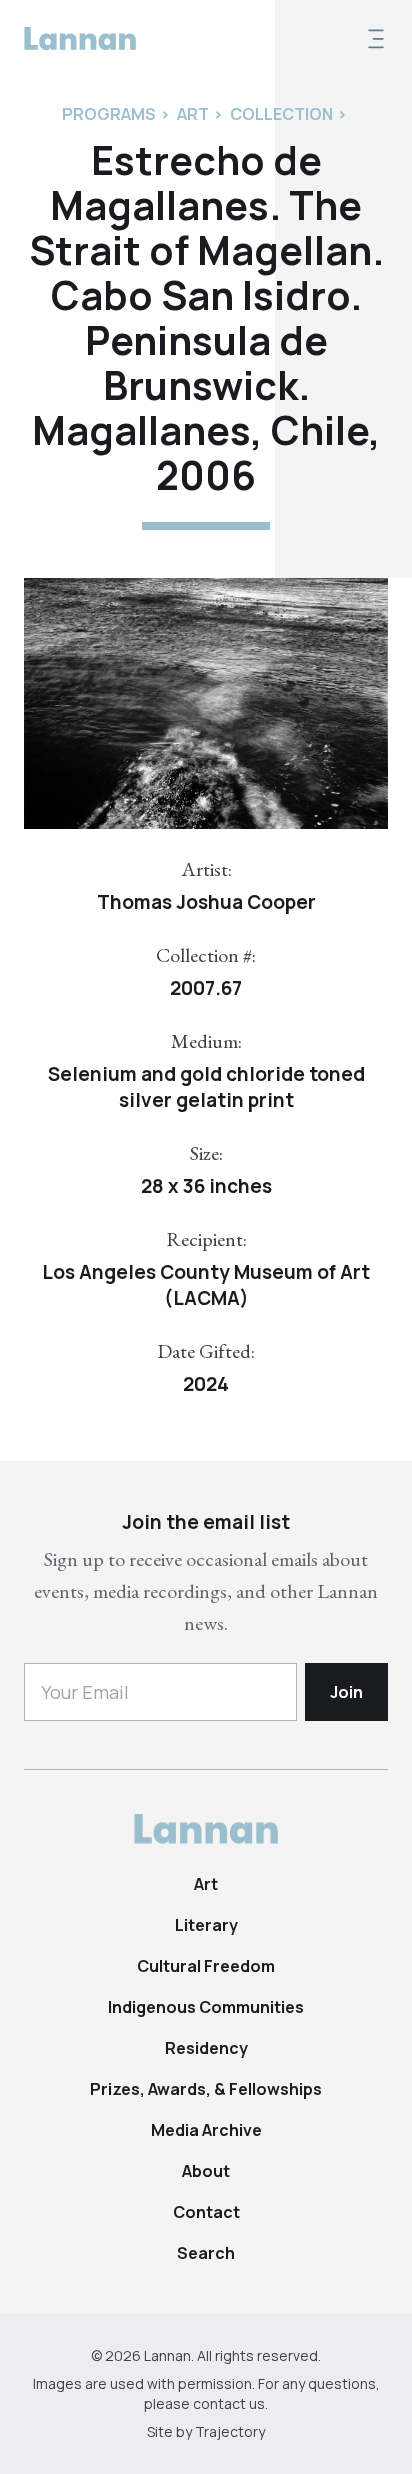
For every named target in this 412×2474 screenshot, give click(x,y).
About (206, 2171)
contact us (229, 2403)
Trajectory (230, 2431)
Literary (206, 1925)
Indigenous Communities (206, 2007)
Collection (281, 114)
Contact (206, 2212)
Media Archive (206, 2130)
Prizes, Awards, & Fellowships (206, 2089)
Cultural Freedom (206, 1966)
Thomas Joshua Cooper (206, 902)
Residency (206, 2048)
